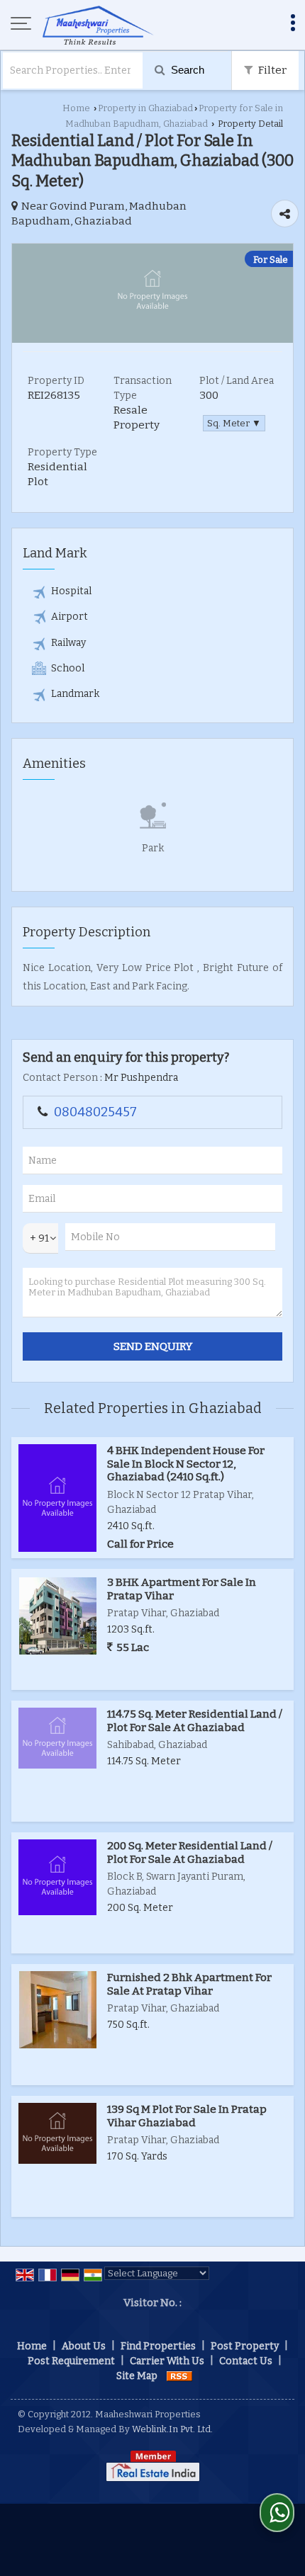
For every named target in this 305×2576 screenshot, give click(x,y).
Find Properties (158, 2346)
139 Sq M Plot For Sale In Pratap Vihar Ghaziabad (187, 2116)
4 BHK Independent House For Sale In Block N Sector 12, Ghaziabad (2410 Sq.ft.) (186, 1464)
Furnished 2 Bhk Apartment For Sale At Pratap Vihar (189, 1984)
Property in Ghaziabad (145, 108)
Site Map (137, 2376)
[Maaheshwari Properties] (98, 25)
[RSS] (179, 2376)
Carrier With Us (167, 2361)
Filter (271, 70)
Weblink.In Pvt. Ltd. (172, 2429)
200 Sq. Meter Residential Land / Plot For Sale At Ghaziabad (190, 1852)
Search (186, 70)
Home (76, 108)
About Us (84, 2346)
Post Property (245, 2346)
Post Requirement (71, 2361)
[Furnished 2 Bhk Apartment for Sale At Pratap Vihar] (58, 2010)
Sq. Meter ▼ (234, 423)
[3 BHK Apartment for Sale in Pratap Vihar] (58, 1616)
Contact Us (246, 2361)
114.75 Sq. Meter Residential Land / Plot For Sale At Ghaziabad (195, 1720)
